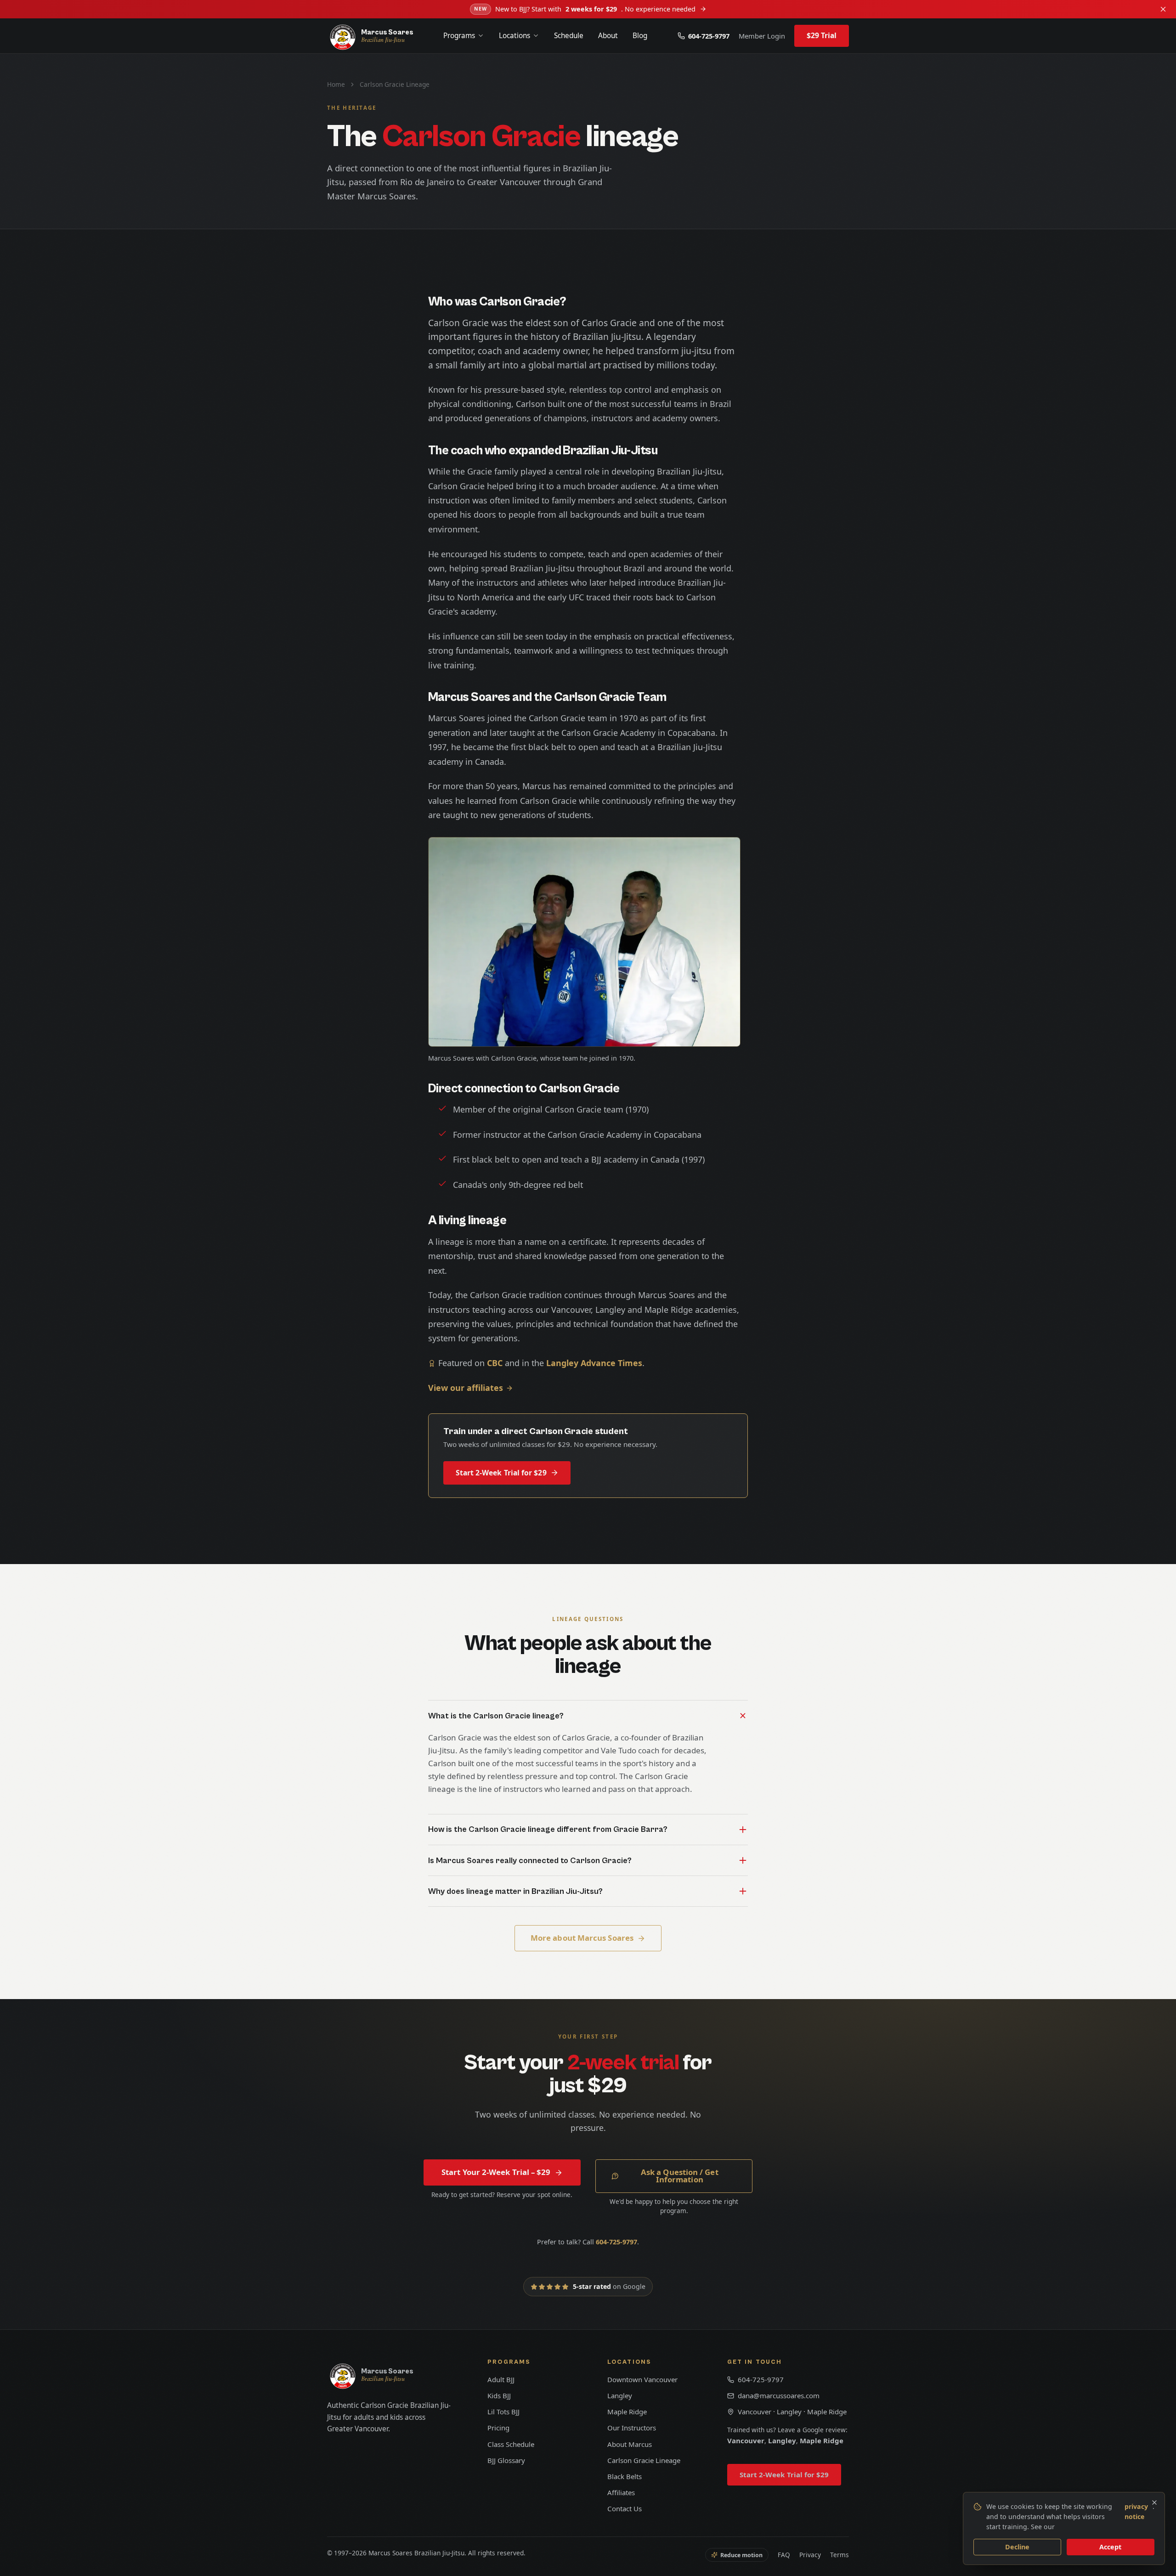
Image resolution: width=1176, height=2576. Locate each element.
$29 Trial (822, 35)
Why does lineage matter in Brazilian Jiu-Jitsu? (515, 1891)
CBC (495, 1363)
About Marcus (630, 2444)
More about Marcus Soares (582, 1938)
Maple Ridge (627, 2412)
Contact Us (625, 2508)
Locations (514, 36)
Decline (1018, 2547)
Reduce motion (741, 2555)
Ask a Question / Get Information (680, 2176)
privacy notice (1136, 2511)
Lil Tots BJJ (503, 2412)
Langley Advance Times (594, 1363)
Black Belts (625, 2476)
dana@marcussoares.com (779, 2395)
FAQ (784, 2555)
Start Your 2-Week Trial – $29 (496, 2172)
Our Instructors (632, 2428)
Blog (640, 36)
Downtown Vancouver (642, 2379)
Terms (840, 2555)
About (608, 36)
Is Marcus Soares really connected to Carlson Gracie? (530, 1861)
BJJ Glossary (506, 2460)
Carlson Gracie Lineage (644, 2460)
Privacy (810, 2555)
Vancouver (746, 2440)
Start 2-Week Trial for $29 (501, 1473)
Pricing (498, 2428)
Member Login (762, 36)
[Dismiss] (1154, 2503)
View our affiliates (466, 1388)
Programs (459, 36)
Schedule (569, 36)
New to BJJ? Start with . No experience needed (585, 9)
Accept (1110, 2547)
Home (336, 84)
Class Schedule (511, 2444)
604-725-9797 (709, 36)
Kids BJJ (499, 2395)
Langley (620, 2395)
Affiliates (621, 2492)
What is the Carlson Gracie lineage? (496, 1716)
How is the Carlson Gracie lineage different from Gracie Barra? (548, 1829)
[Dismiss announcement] (1163, 9)
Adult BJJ (501, 2379)
